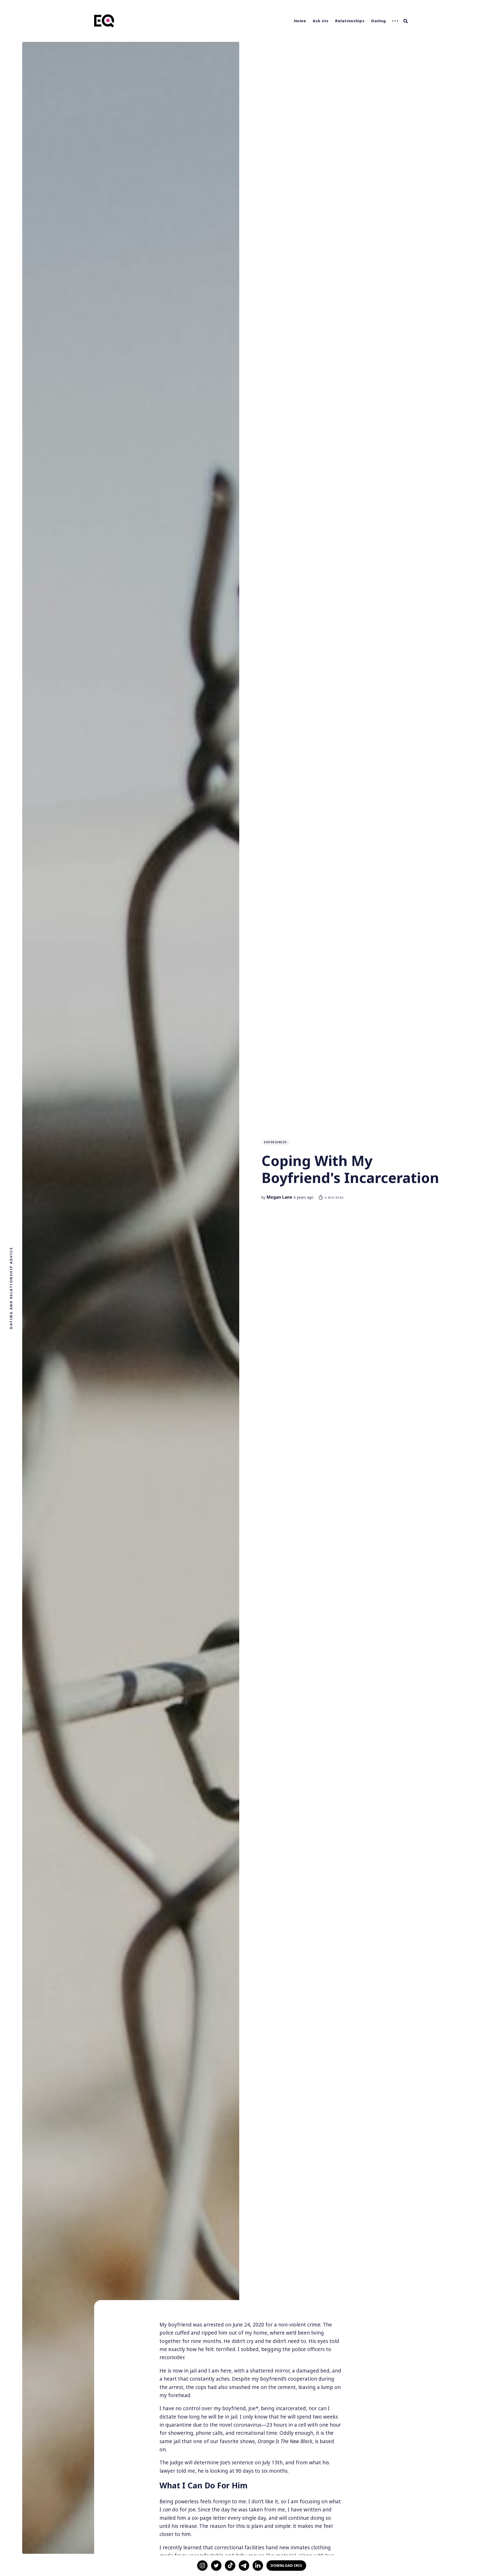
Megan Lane (279, 1197)
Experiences (276, 1142)
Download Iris (286, 2565)
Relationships (350, 21)
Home (300, 21)
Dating (379, 21)
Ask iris (321, 21)
